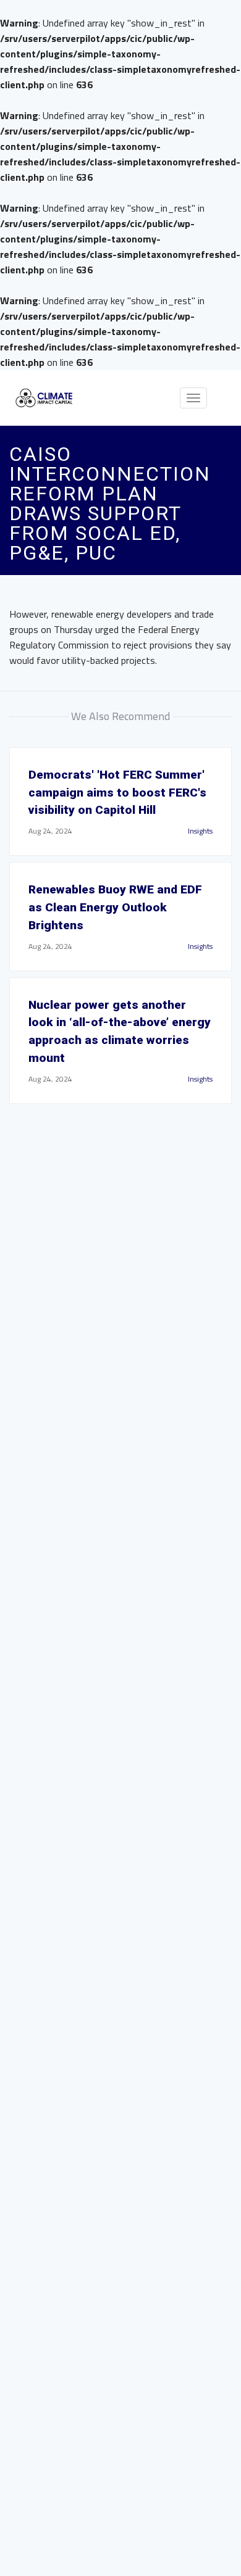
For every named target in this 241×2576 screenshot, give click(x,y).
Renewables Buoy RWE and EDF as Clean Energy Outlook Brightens (115, 907)
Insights (200, 831)
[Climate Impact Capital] (44, 398)
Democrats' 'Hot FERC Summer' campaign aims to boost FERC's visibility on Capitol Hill (117, 793)
